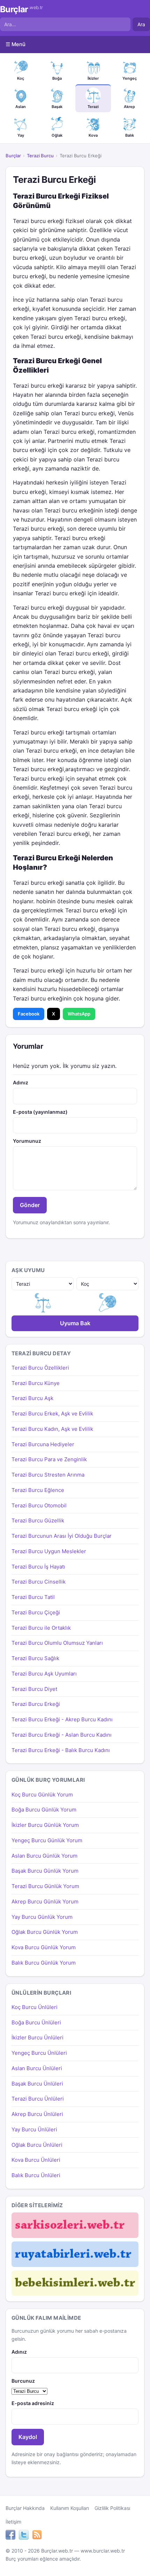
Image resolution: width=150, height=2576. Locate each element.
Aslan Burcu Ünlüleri (37, 2068)
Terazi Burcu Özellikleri (40, 1368)
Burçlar (21, 9)
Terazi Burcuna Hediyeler (43, 1444)
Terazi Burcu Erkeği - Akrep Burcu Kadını (62, 1719)
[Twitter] (24, 2536)
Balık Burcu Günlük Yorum (44, 1963)
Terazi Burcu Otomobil (39, 1505)
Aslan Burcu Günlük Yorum (44, 1856)
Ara (141, 24)
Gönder (30, 1205)
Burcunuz (23, 2381)
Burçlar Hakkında (25, 2508)
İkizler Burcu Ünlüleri (37, 2037)
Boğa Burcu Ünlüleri (36, 2022)
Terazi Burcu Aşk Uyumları (44, 1674)
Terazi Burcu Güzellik (38, 1520)
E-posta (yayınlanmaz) (40, 1112)
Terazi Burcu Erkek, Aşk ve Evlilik (52, 1413)
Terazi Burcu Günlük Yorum (45, 1886)
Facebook (29, 1014)
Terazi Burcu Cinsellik (39, 1582)
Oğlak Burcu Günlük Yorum (45, 1932)
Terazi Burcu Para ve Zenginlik (49, 1459)
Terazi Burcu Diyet (34, 1689)
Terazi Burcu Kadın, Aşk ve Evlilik (52, 1429)
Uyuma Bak (75, 1323)
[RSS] (37, 2536)
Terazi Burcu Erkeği (36, 1704)
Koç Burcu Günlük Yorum (42, 1795)
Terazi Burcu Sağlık (35, 1658)
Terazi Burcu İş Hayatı (38, 1567)
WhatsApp (79, 1014)
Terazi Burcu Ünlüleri (38, 2099)
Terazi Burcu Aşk (32, 1398)
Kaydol (28, 2437)
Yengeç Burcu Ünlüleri (39, 2053)
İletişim (13, 2522)
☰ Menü (16, 44)
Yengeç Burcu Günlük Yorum (47, 1840)
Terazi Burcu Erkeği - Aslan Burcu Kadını (62, 1735)
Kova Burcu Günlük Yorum (44, 1947)
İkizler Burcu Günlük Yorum (45, 1825)
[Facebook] (10, 2536)
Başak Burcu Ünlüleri (37, 2084)
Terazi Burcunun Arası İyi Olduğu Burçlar (62, 1536)
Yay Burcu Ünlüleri (34, 2129)
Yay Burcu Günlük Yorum (42, 1917)
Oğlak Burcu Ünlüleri (37, 2145)
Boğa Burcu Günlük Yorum (44, 1810)
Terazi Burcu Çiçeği (36, 1612)
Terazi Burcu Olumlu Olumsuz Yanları (57, 1643)
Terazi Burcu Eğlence (38, 1490)
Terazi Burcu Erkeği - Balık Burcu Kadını (61, 1750)
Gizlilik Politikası (112, 2508)
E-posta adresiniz (33, 2403)
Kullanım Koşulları (70, 2508)
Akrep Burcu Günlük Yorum (45, 1901)
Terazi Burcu (40, 156)
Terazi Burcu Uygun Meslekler (49, 1551)
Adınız (21, 1082)
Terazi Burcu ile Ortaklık (41, 1628)
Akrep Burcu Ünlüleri (37, 2114)
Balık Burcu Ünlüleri (36, 2175)
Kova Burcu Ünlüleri (36, 2160)
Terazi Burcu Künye (36, 1383)
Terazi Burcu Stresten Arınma (48, 1475)
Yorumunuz (27, 1141)
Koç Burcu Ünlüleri (35, 2007)
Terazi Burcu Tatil (33, 1597)
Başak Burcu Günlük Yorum (45, 1871)
